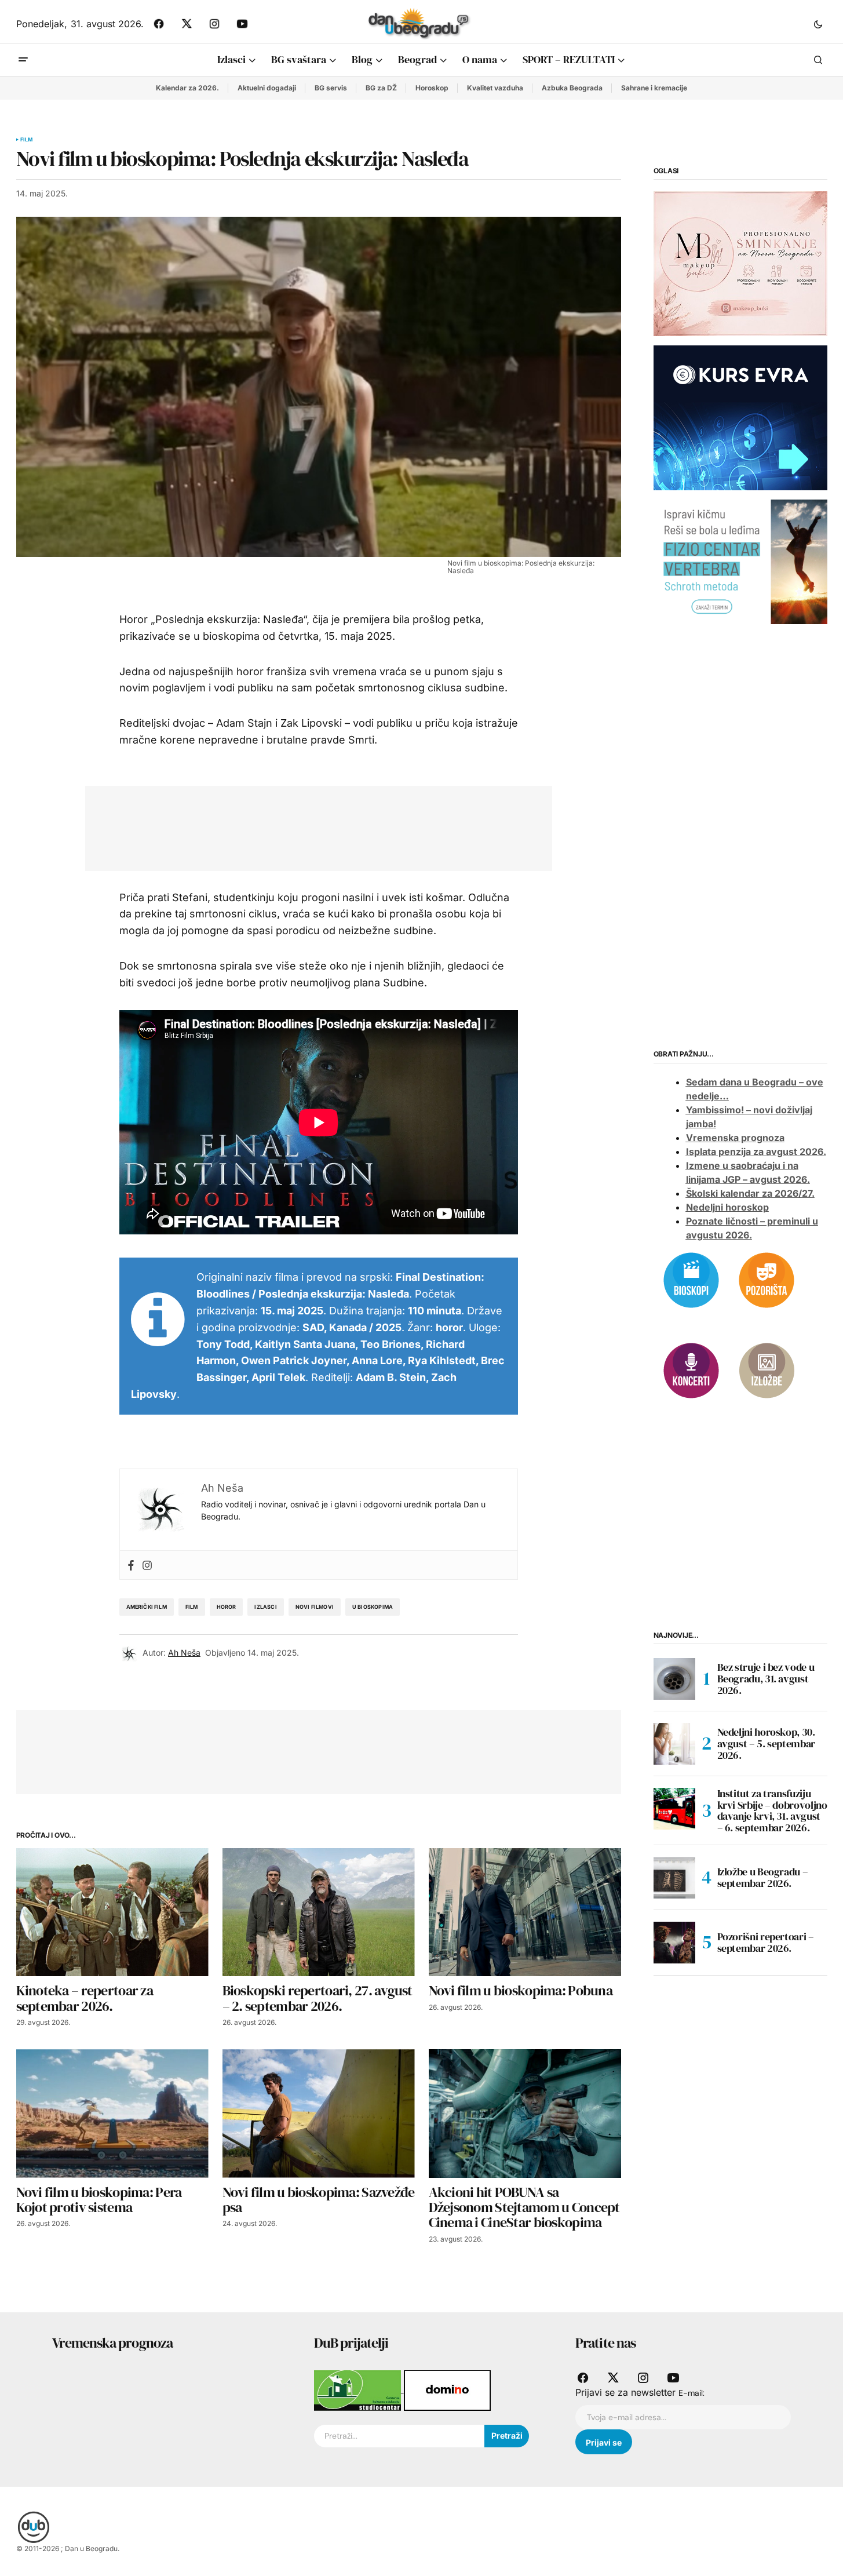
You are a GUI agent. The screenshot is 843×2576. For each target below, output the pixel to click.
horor (227, 1607)
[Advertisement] (310, 826)
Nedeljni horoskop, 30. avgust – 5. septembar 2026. (766, 1744)
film (192, 1607)
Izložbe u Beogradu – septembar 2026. (763, 1877)
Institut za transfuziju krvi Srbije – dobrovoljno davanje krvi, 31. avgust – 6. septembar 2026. (772, 1811)
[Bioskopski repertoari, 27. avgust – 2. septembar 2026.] (319, 1912)
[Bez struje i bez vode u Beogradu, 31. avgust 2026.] (674, 1679)
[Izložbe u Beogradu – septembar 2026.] (674, 1878)
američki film (147, 1607)
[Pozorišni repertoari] (767, 1279)
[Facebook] (131, 1565)
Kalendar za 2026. (187, 88)
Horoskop (432, 88)
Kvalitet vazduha (495, 88)
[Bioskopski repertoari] (691, 1279)
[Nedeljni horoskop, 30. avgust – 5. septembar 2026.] (674, 1744)
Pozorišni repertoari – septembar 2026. (766, 1942)
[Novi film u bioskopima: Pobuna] (525, 1912)
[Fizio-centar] (740, 561)
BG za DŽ (381, 88)
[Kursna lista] (740, 263)
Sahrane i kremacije (654, 88)
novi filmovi (315, 1607)
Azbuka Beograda (572, 88)
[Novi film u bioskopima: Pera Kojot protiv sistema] (112, 2113)
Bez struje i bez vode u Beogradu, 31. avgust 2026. (766, 1679)
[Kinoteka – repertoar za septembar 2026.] (112, 1912)
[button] (818, 24)
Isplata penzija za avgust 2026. (756, 1152)
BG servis (331, 88)
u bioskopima (373, 1607)
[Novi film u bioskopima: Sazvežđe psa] (319, 2113)
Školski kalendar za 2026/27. (750, 1193)
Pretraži (507, 2435)
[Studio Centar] (359, 2389)
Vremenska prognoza (735, 1138)
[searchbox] (399, 2436)
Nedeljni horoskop (727, 1207)
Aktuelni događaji (267, 88)
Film (27, 140)
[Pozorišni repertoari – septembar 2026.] (674, 1943)
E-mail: (691, 2393)
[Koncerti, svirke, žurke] (691, 1369)
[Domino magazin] (447, 2389)
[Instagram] (147, 1565)
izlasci (265, 1607)
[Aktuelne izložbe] (767, 1369)
